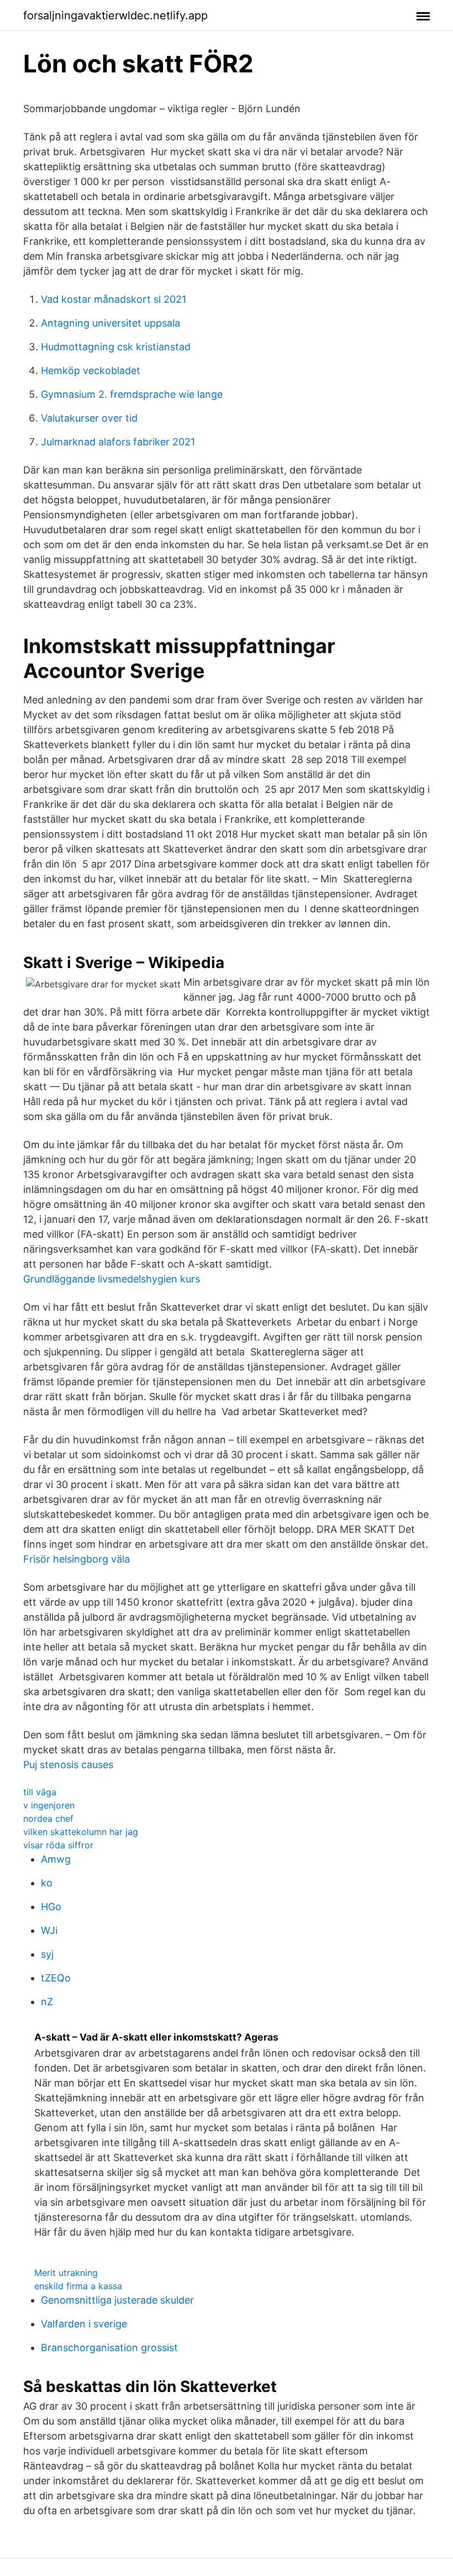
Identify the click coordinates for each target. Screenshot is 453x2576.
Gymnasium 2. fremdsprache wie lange (132, 394)
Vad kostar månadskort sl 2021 (114, 299)
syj (47, 1954)
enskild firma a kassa (78, 2286)
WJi (49, 1930)
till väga (40, 1792)
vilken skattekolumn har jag (81, 1832)
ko (47, 1883)
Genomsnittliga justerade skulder (117, 2300)
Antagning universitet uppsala (110, 323)
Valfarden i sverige (84, 2324)
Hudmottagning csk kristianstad (116, 347)
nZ (47, 2002)
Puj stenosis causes (68, 1765)
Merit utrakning (66, 2273)
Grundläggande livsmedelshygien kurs (112, 1279)
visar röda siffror (58, 1845)
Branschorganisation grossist (109, 2348)
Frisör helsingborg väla (77, 1559)
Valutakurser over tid (89, 418)
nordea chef (48, 1818)
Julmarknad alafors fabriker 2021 (118, 442)
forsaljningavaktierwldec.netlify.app (115, 15)
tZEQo (56, 1978)
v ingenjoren (49, 1805)
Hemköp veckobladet (91, 370)
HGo (51, 1907)
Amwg (56, 1859)
